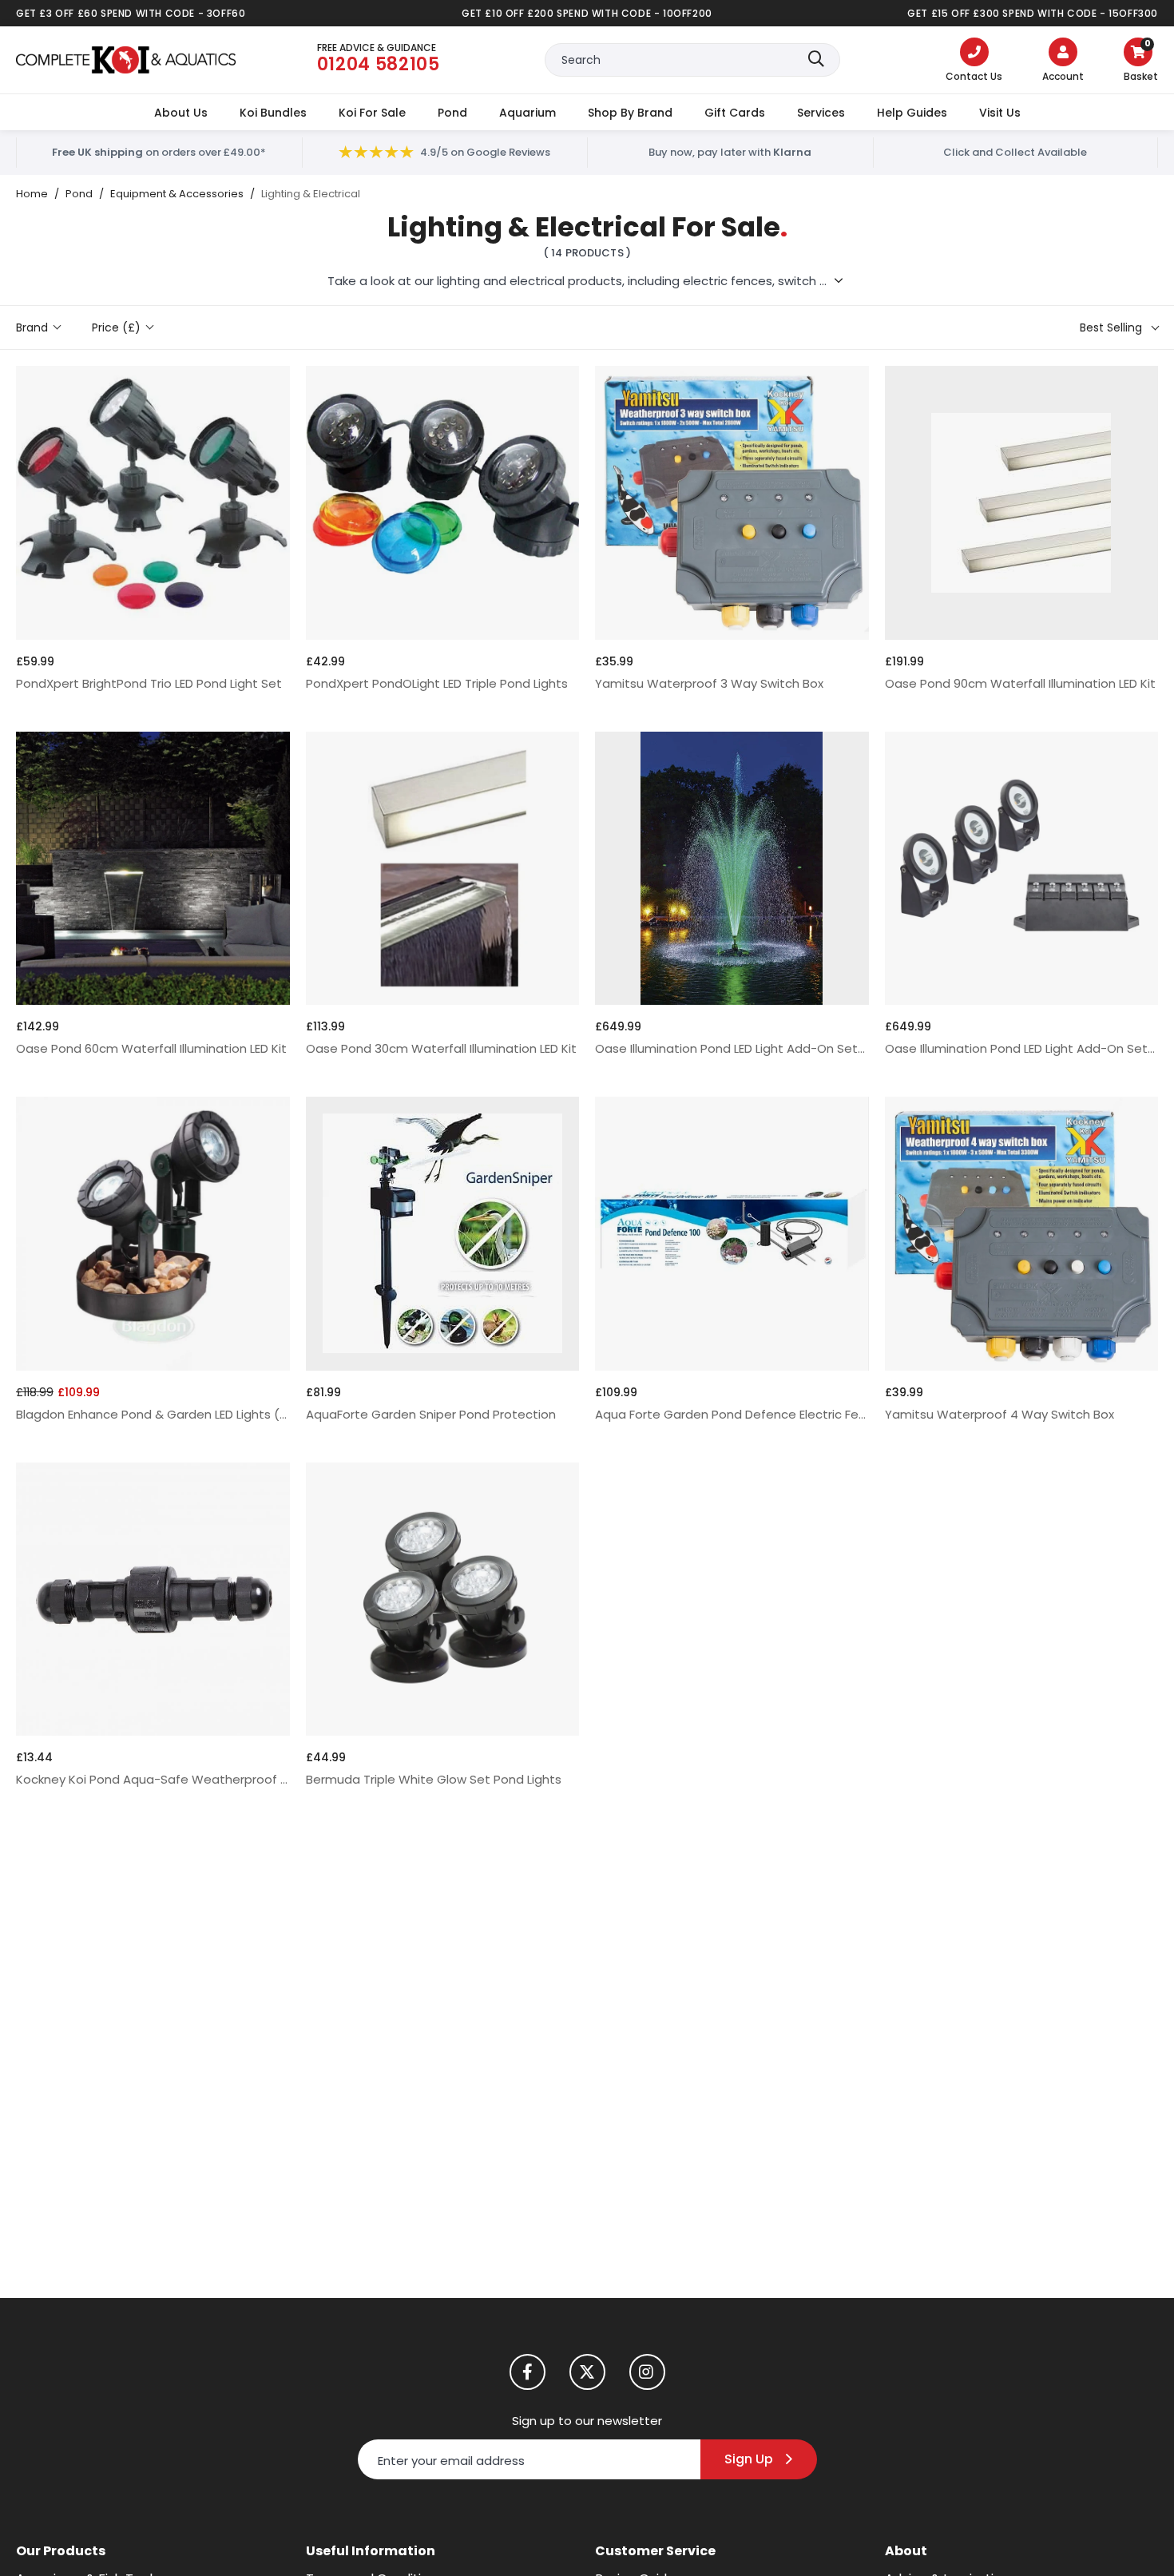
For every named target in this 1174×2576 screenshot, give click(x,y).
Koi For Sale (372, 113)
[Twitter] (587, 2372)
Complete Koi (126, 60)
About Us (181, 113)
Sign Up (749, 2459)
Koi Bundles (273, 113)
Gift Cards (735, 113)
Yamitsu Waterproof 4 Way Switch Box (999, 1414)
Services (821, 113)
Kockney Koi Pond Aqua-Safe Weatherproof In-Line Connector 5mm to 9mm (153, 1779)
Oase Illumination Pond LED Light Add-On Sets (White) (1022, 1048)
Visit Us (1000, 113)
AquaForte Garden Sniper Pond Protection (431, 1414)
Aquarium (528, 113)
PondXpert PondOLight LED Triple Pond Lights (437, 683)
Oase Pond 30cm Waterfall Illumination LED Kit (441, 1048)
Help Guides (912, 113)
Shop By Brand (630, 113)
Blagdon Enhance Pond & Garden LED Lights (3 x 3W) (153, 1414)
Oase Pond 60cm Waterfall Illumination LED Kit (151, 1048)
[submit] (816, 60)
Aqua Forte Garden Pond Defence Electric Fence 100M (732, 1414)
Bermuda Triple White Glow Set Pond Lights (434, 1779)
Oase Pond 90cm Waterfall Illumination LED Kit (1020, 683)
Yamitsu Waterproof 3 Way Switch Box (709, 683)
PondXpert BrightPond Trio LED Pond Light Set (149, 683)
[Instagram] (647, 2372)
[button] (1141, 62)
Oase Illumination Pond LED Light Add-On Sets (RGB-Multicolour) (732, 1048)
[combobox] (692, 60)
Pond (452, 113)
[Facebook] (528, 2372)
